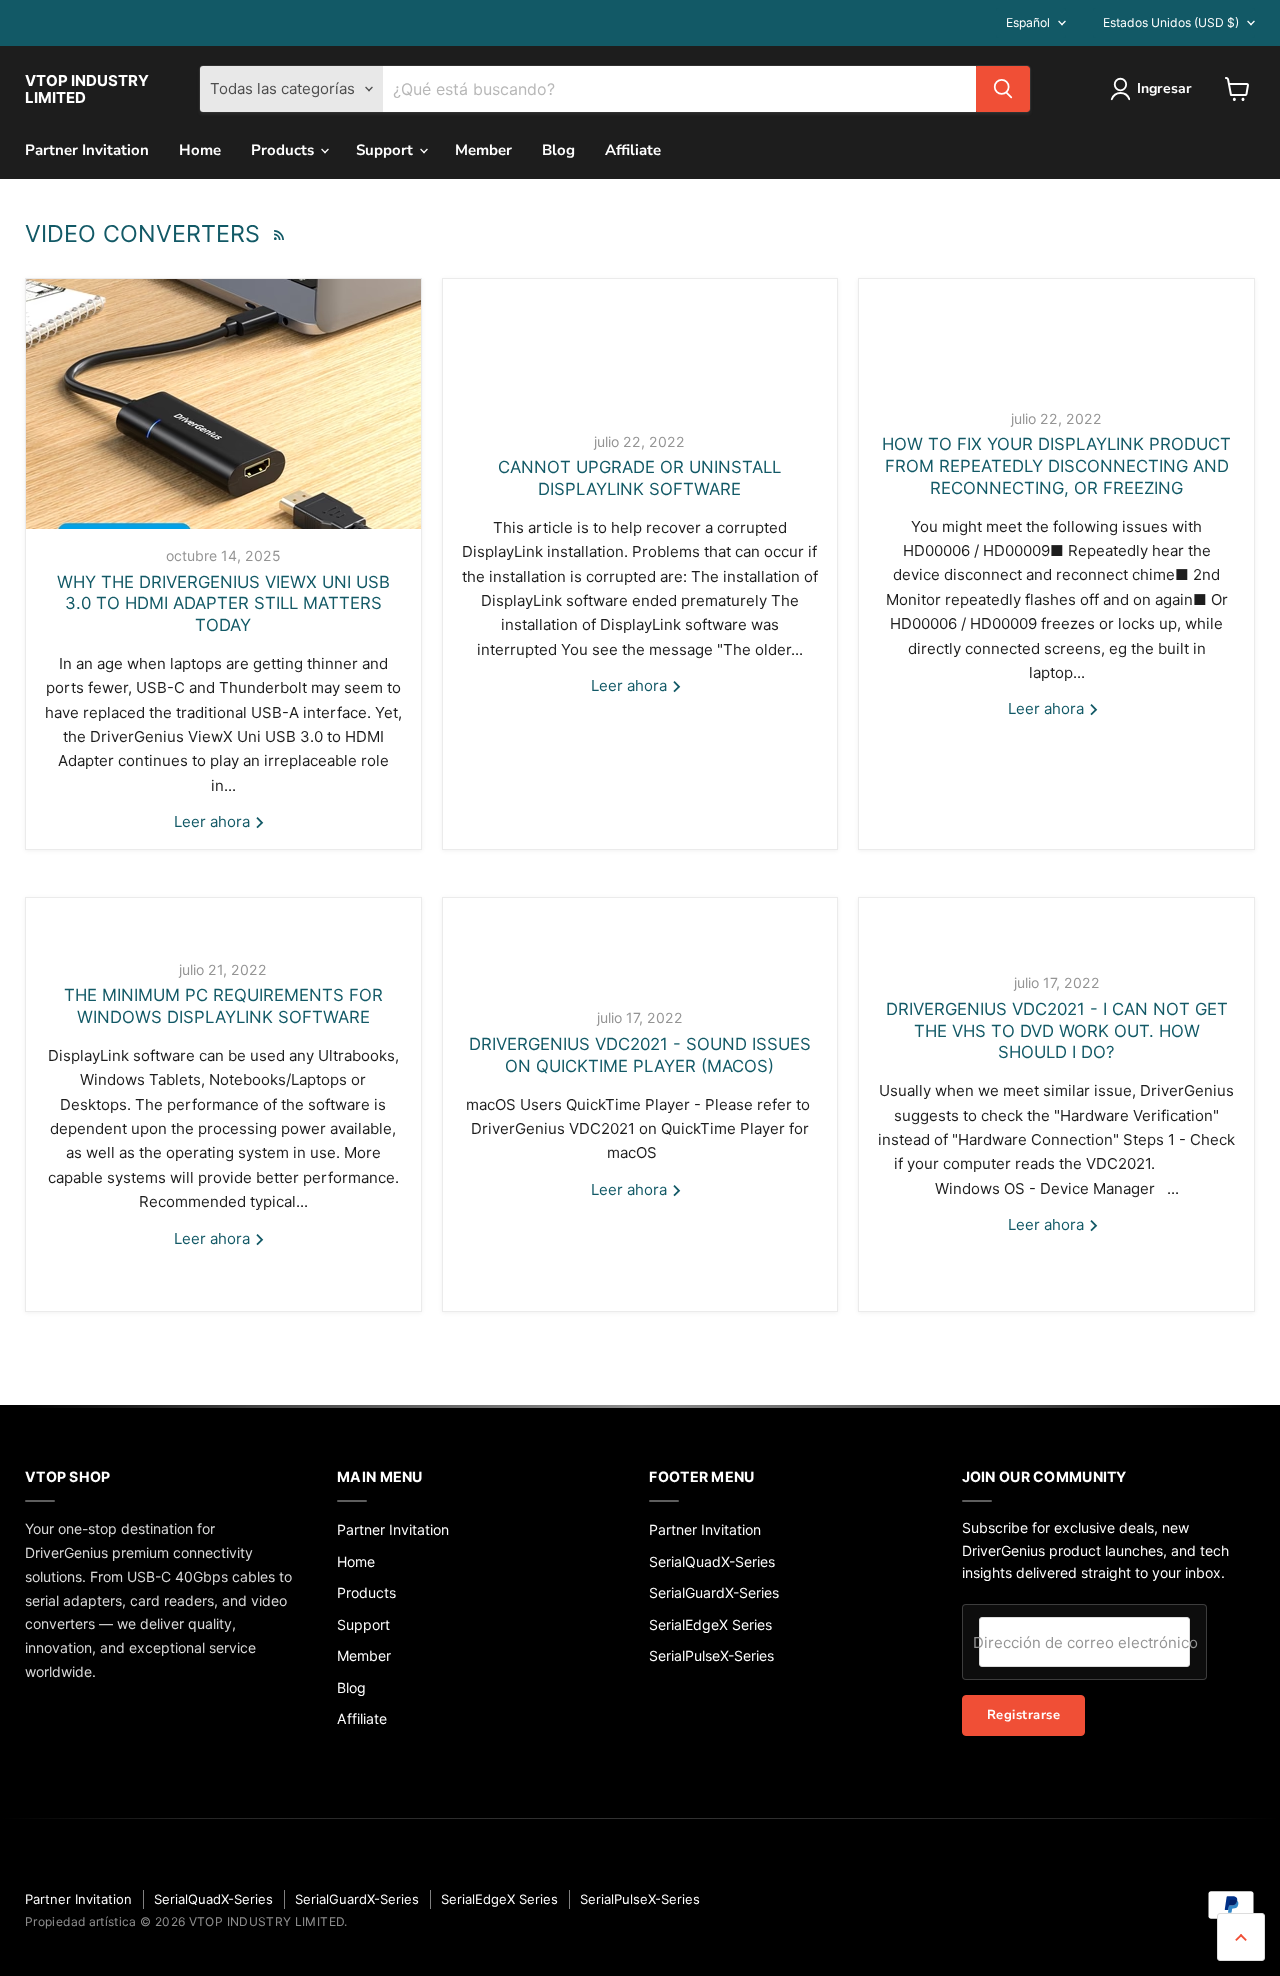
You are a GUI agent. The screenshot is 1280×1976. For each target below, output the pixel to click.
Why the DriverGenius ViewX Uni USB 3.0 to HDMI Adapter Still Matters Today (223, 604)
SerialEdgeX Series (710, 1624)
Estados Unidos (1171, 22)
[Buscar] (1003, 89)
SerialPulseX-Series (711, 1655)
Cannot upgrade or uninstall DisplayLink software (639, 478)
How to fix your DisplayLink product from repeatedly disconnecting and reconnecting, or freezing (1056, 466)
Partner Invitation (87, 150)
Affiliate (633, 150)
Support (386, 150)
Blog (558, 150)
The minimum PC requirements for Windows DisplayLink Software (223, 1006)
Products (284, 150)
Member (483, 150)
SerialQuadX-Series (712, 1561)
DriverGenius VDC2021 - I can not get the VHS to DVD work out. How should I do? (1057, 1031)
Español (1028, 22)
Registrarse (1024, 1715)
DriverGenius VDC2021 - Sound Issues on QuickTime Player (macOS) (640, 1055)
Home (200, 150)
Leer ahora (214, 821)
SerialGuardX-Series (714, 1592)
